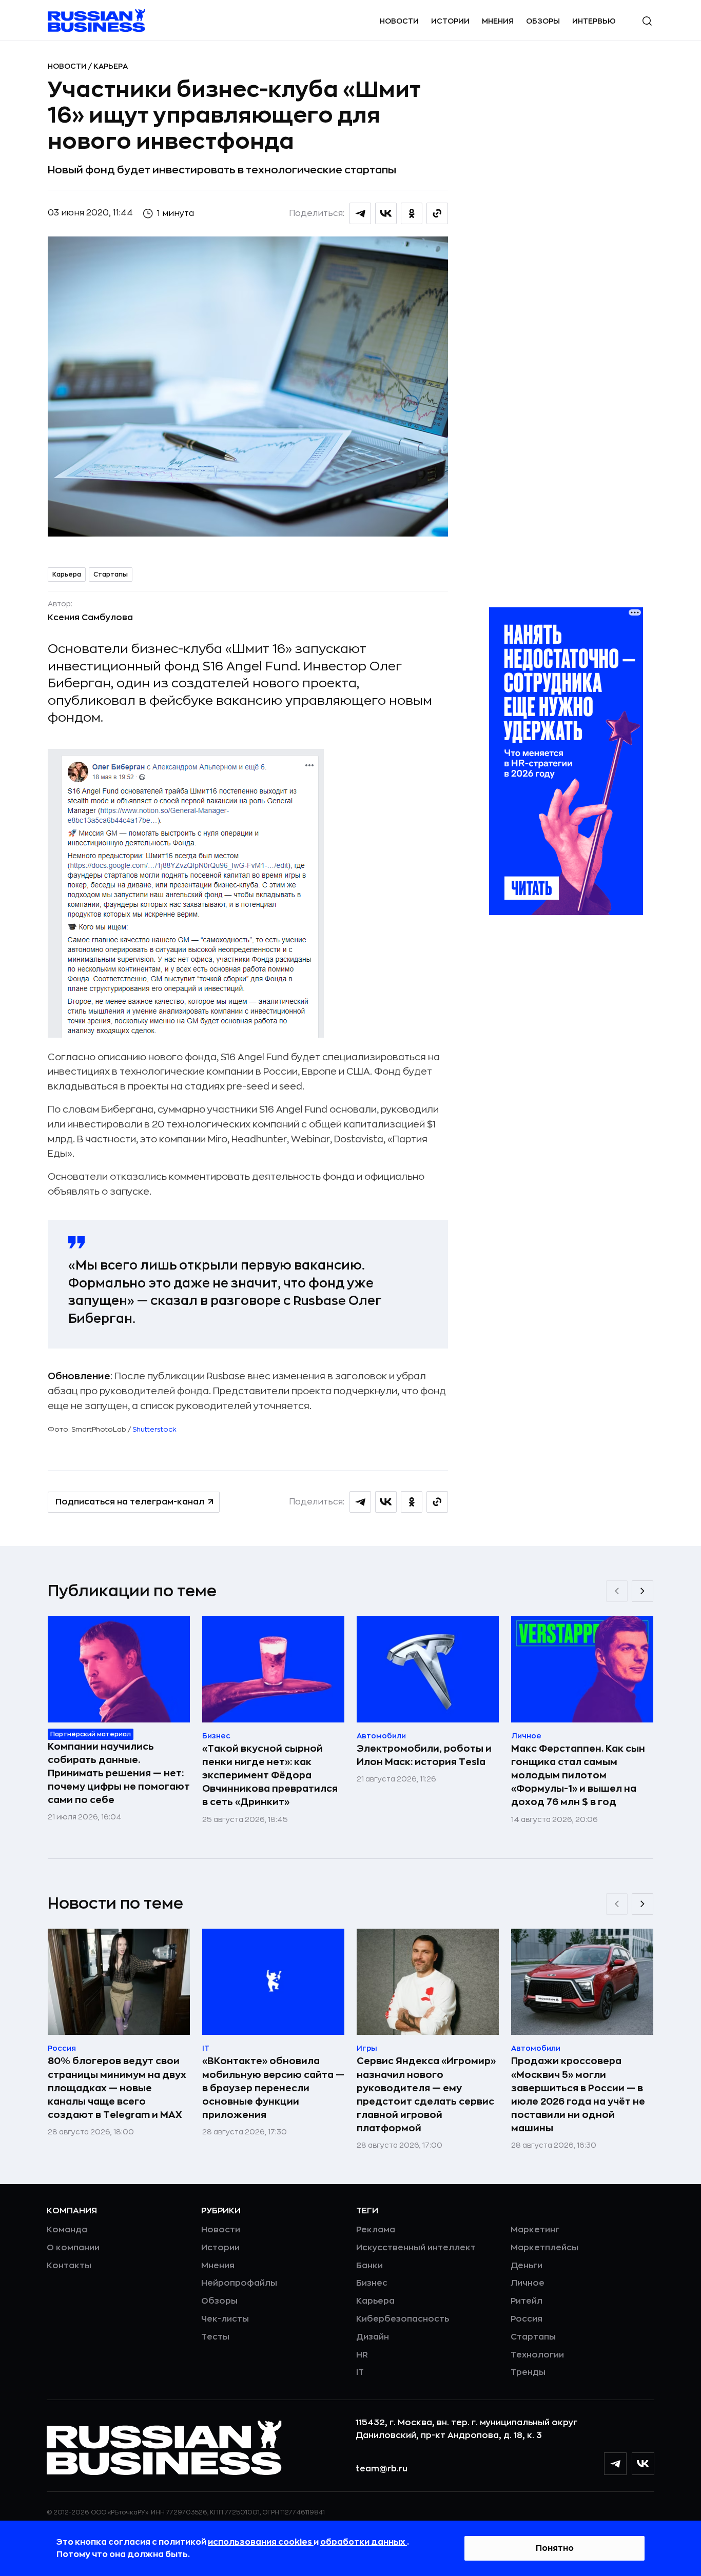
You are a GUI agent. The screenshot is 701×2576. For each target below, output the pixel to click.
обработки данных (364, 2542)
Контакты (69, 2266)
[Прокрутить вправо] (642, 1591)
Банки (369, 2266)
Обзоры (543, 21)
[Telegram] (615, 2464)
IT (360, 2372)
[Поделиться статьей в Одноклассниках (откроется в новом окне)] (412, 213)
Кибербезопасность (403, 2319)
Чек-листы (225, 2319)
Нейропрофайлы (239, 2283)
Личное (528, 2283)
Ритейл (527, 2301)
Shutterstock (154, 1429)
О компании (73, 2248)
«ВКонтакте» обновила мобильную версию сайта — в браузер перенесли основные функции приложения (273, 2088)
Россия (527, 2319)
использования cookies (261, 2542)
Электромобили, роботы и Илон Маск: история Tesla (424, 1755)
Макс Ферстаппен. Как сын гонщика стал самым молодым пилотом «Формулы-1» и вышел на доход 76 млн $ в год (578, 1775)
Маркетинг (535, 2230)
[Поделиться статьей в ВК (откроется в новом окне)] (386, 213)
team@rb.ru (382, 2469)
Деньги (527, 2266)
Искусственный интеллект (416, 2248)
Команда (67, 2230)
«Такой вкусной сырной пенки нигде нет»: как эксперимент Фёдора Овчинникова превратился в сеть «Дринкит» (270, 1775)
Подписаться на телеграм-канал (130, 1502)
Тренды (528, 2372)
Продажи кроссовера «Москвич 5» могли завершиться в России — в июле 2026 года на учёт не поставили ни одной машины (578, 2094)
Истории (450, 21)
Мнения (498, 21)
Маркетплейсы (544, 2248)
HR (362, 2355)
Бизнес (372, 2283)
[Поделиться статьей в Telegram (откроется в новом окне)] (360, 213)
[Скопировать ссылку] (437, 213)
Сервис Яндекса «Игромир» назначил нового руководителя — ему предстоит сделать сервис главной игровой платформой (426, 2094)
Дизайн (373, 2337)
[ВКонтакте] (643, 2464)
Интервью (594, 21)
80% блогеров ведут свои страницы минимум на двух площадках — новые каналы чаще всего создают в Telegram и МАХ (117, 2088)
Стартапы (111, 574)
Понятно (555, 2548)
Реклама (376, 2230)
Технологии (537, 2355)
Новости (399, 21)
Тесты (215, 2337)
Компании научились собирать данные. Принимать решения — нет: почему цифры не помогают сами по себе (119, 1773)
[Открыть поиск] (647, 21)
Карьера (111, 66)
